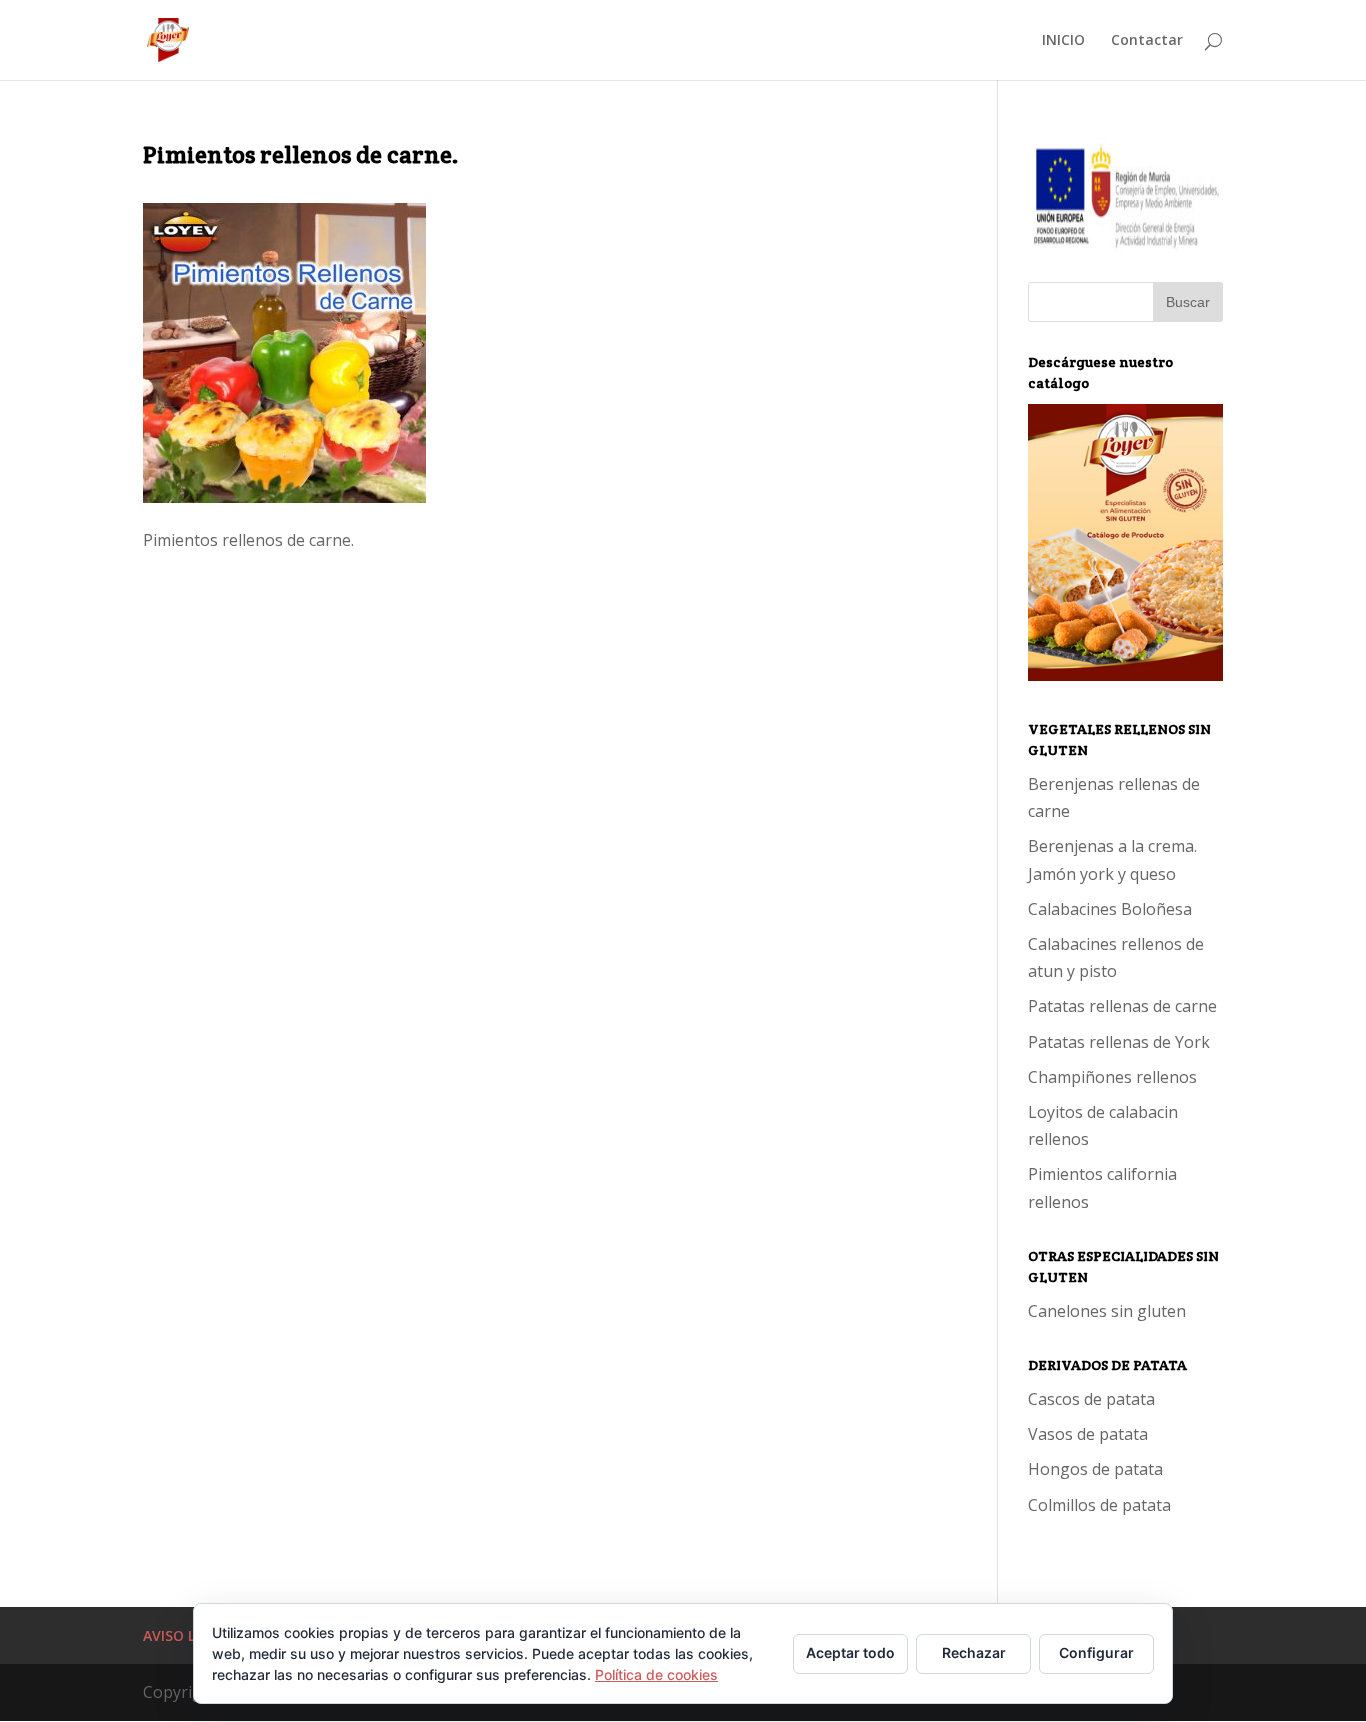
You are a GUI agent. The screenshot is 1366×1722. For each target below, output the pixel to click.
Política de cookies (656, 1674)
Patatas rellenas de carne (1122, 1006)
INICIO (1063, 41)
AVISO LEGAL (186, 1635)
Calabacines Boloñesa (1110, 909)
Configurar (1096, 1652)
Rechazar (974, 1652)
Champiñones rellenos (1112, 1077)
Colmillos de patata (1099, 1505)
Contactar (1147, 41)
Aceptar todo (850, 1652)
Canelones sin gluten (1107, 1311)
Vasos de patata (1088, 1434)
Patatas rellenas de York (1119, 1042)
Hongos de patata (1095, 1469)
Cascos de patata (1091, 1399)
